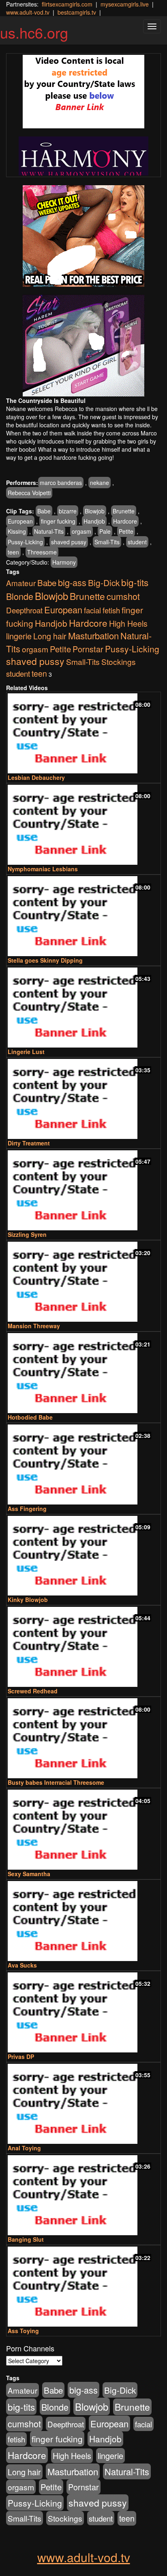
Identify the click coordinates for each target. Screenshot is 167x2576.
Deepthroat (24, 610)
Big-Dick (104, 582)
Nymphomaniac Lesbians (43, 869)
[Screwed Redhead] (83, 1647)
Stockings (119, 661)
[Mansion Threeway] (83, 1282)
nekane (100, 483)
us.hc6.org (34, 32)
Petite (126, 531)
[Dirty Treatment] (83, 1099)
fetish (111, 610)
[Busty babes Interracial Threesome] (83, 1738)
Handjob (94, 521)
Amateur (21, 583)
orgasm (81, 531)
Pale (105, 531)
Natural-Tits (49, 531)
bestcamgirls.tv (77, 12)
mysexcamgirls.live (125, 4)
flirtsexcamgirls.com (67, 4)
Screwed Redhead (33, 1691)
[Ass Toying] (83, 2287)
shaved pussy (69, 542)
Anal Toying (24, 2148)
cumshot (123, 596)
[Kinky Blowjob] (83, 1556)
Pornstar (88, 649)
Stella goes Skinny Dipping (45, 960)
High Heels (128, 623)
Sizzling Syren (27, 1234)
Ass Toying (23, 2331)
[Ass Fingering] (83, 1464)
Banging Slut (26, 2239)
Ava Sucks (22, 1965)
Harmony (64, 562)
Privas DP (21, 2056)
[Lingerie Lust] (83, 1008)
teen (13, 552)
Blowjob (95, 511)
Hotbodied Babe (30, 1417)
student (137, 542)
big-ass (72, 582)
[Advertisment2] (83, 346)
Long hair (50, 636)
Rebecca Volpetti (29, 493)
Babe (44, 511)
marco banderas (61, 483)
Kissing (17, 531)
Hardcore (125, 521)
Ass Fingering (27, 1509)
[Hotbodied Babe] (83, 1373)
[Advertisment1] (83, 236)
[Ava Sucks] (83, 1921)
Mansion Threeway (34, 1326)
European (20, 521)
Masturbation (93, 635)
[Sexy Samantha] (83, 1830)
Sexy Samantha (29, 1874)
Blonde (20, 596)
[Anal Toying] (83, 2104)
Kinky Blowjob (28, 1600)
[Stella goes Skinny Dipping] (83, 916)
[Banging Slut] (83, 2195)
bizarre (68, 511)
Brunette (124, 511)
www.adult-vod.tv (28, 12)
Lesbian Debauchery (36, 777)
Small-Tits (107, 542)
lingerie (19, 636)
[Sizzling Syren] (83, 1190)
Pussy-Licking (25, 542)
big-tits (135, 582)
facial (92, 610)
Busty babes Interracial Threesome (56, 1782)
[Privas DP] (83, 2012)
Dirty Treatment (29, 1143)
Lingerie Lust (26, 1052)
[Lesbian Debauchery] (83, 733)
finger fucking (58, 521)
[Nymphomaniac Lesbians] (83, 825)
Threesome (42, 552)
